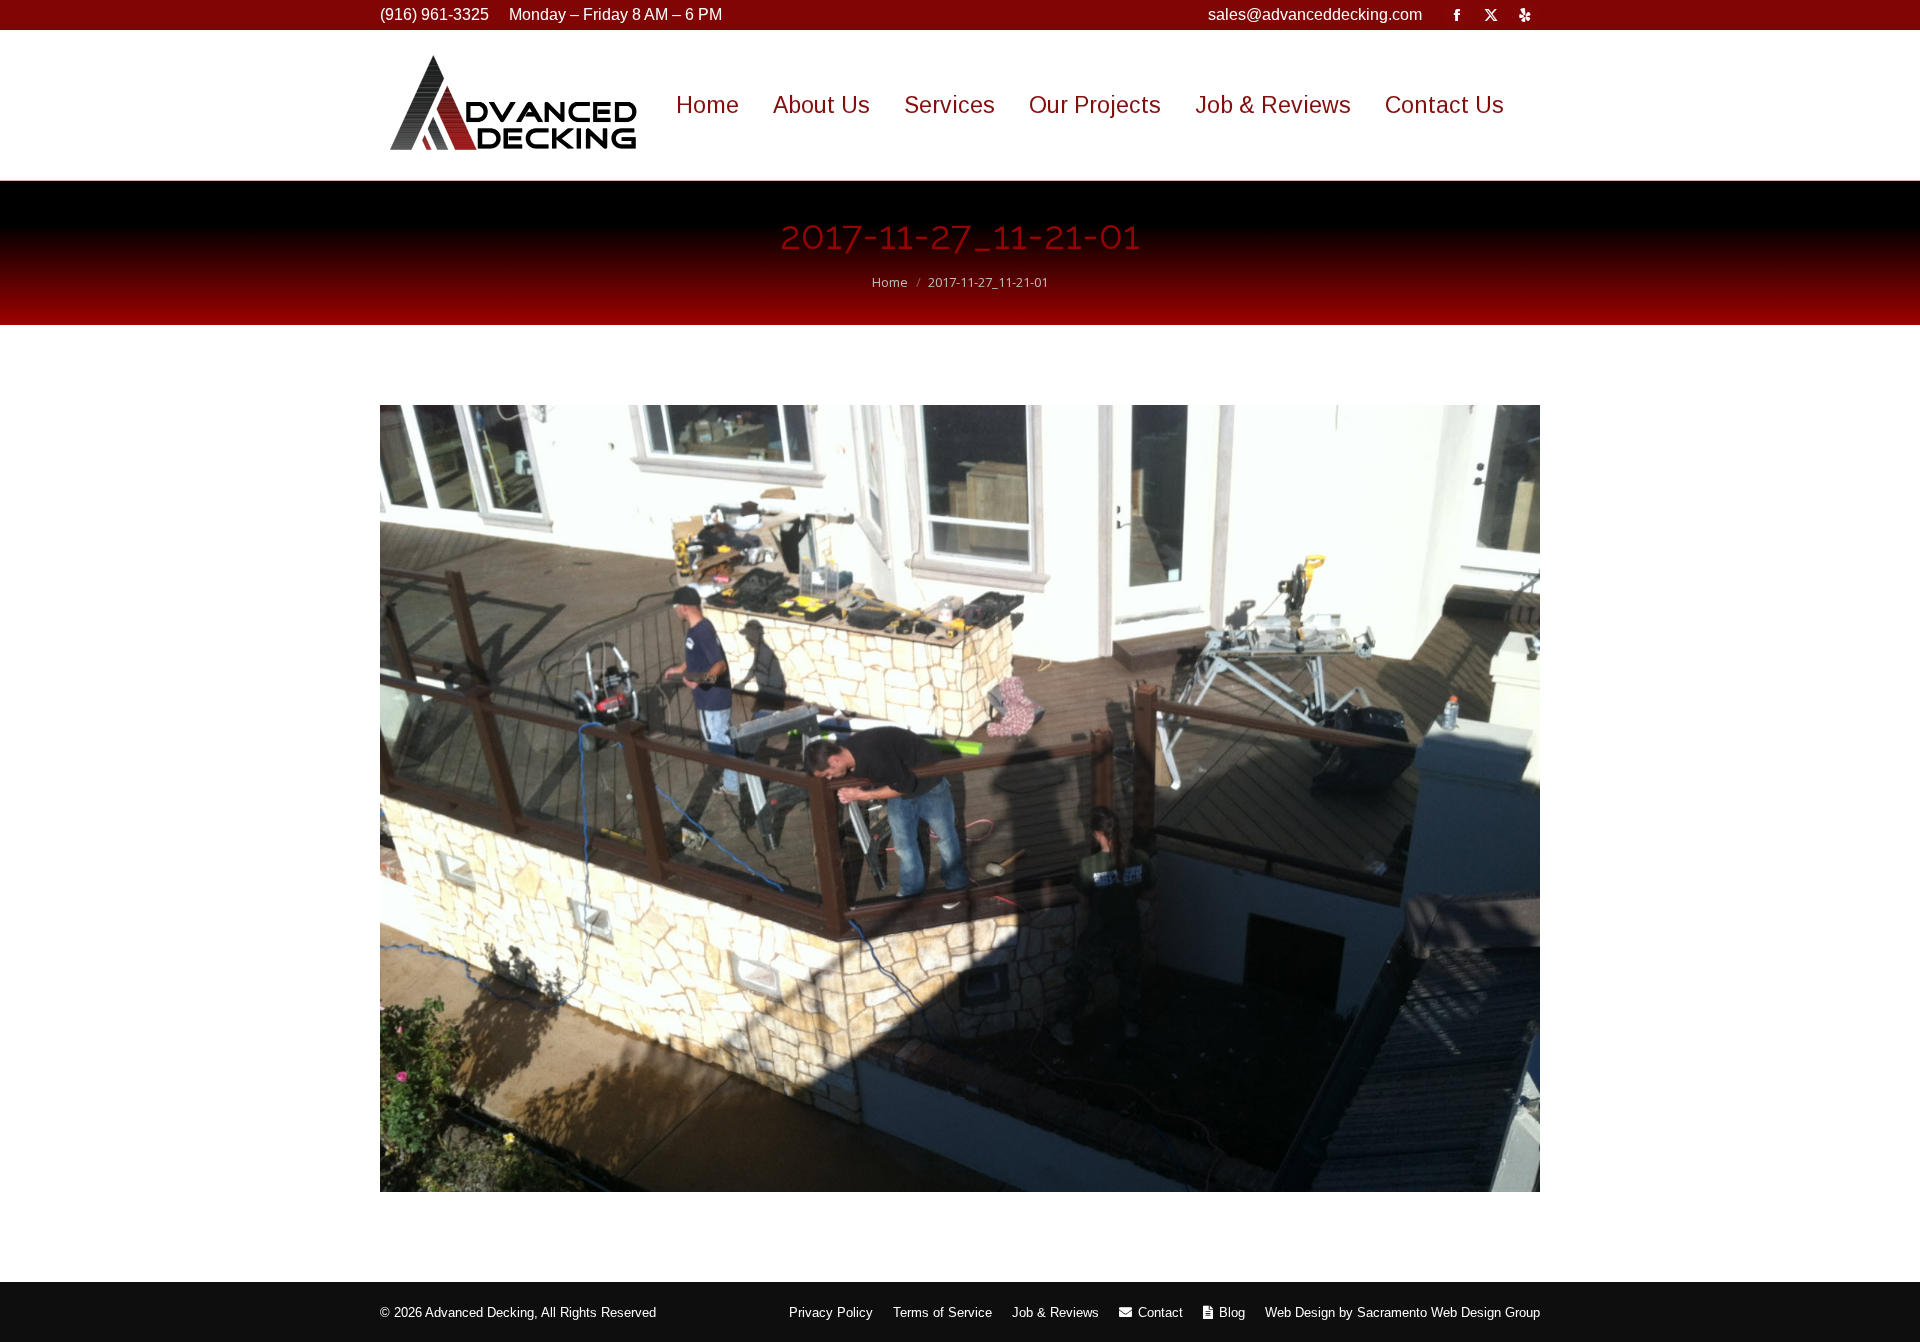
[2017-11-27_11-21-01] (960, 798)
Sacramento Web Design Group (1448, 1312)
